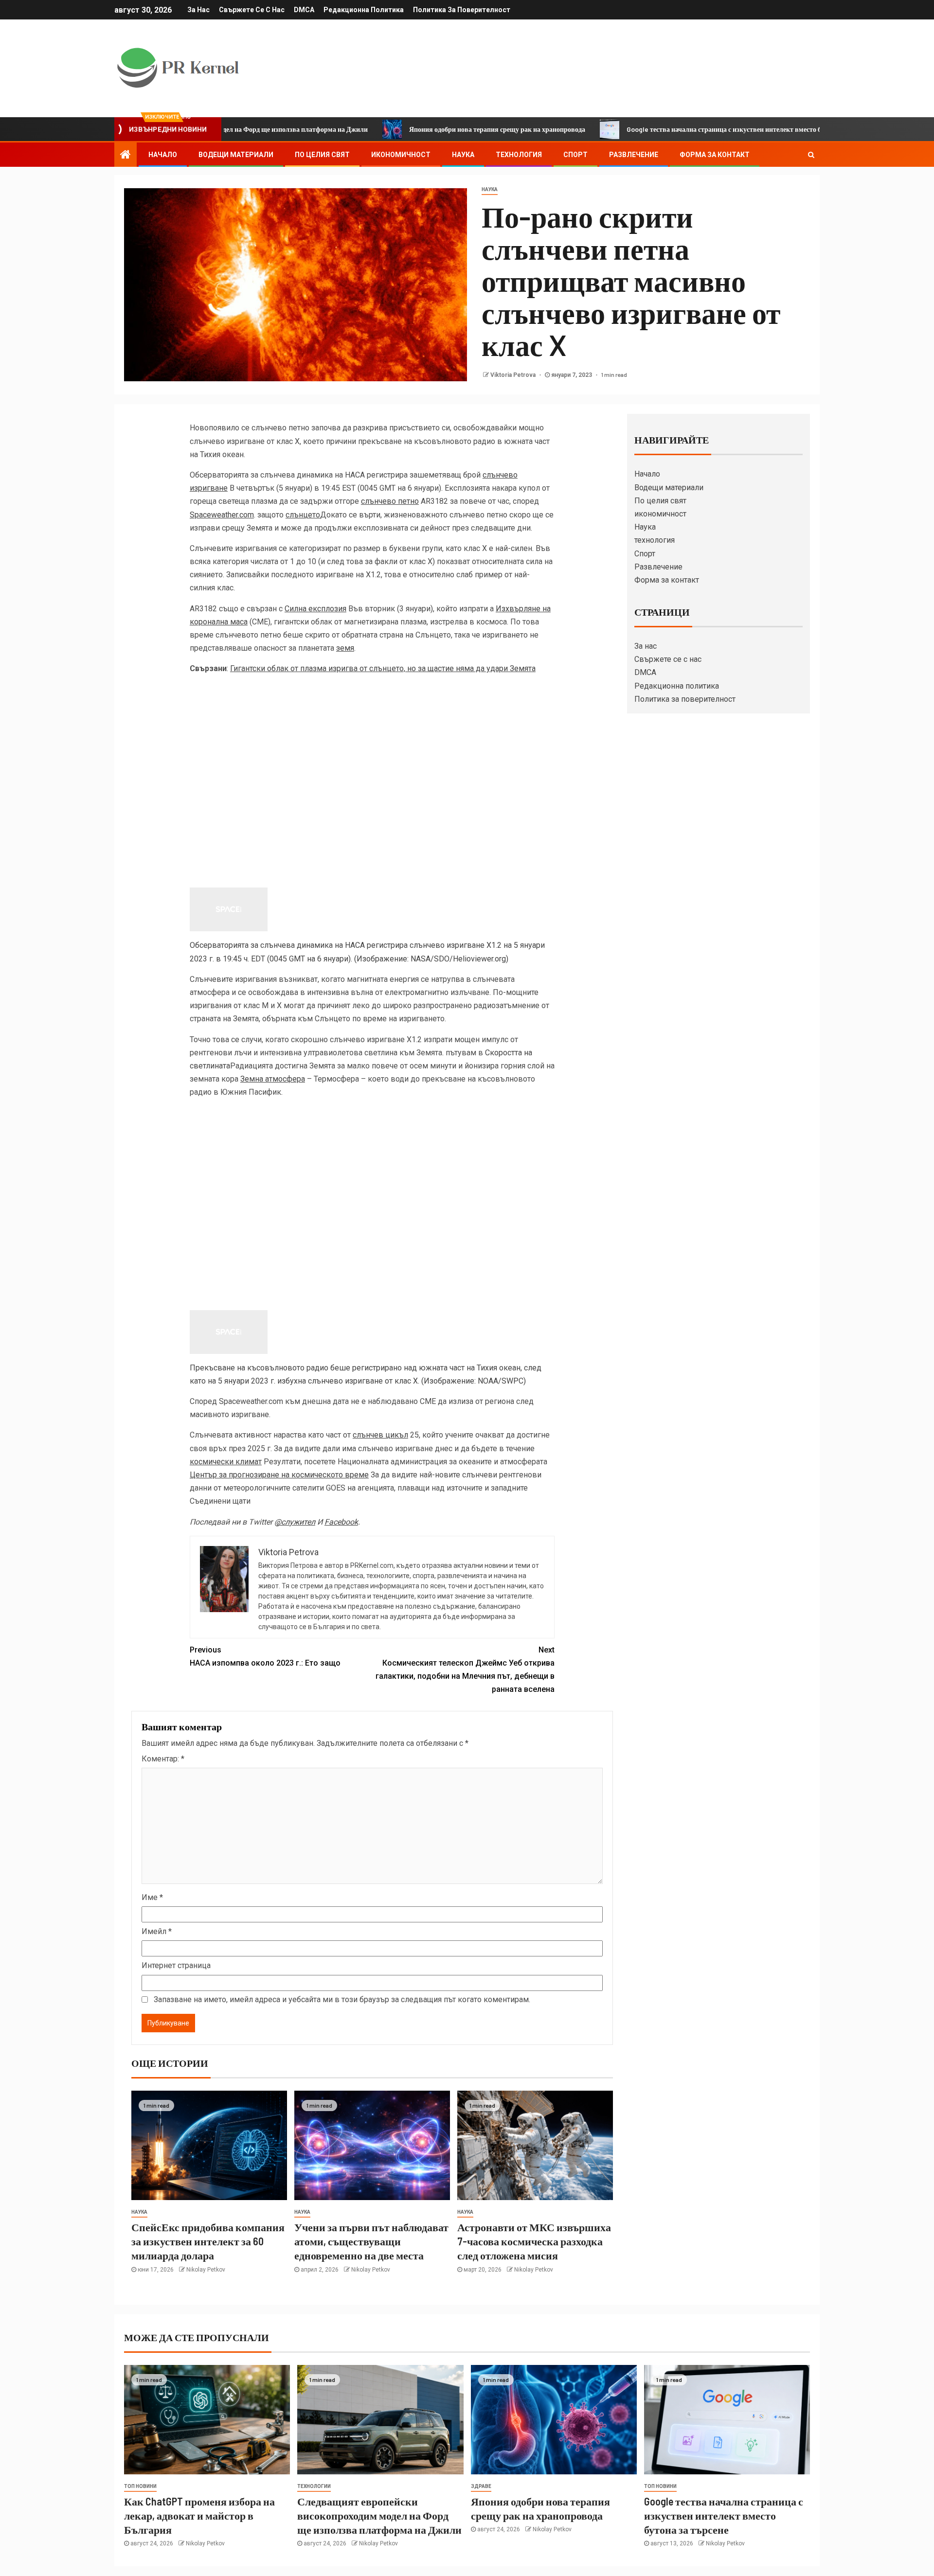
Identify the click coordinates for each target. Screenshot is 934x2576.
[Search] (811, 155)
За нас (198, 10)
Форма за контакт (715, 155)
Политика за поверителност (462, 10)
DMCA (304, 10)
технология (519, 155)
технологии (314, 2486)
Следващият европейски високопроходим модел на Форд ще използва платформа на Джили (379, 2515)
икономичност (401, 155)
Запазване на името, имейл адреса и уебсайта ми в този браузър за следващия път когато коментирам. (342, 1999)
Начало (163, 155)
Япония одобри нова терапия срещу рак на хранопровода (418, 129)
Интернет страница (176, 1965)
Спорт (575, 155)
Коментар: (163, 1759)
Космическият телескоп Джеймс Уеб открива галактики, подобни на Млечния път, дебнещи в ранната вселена (465, 1670)
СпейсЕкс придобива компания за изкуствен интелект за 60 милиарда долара (208, 2241)
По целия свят (322, 155)
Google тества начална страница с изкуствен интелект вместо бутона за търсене (670, 129)
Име (152, 1897)
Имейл (157, 1931)
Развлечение (634, 155)
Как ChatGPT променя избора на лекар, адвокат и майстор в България (199, 2515)
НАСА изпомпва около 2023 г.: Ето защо (265, 1656)
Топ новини (140, 2486)
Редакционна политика (364, 10)
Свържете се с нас (252, 10)
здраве (481, 2486)
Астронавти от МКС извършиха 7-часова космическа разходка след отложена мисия (534, 2241)
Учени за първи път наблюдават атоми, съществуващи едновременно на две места (371, 2241)
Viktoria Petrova (514, 375)
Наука (463, 155)
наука (490, 189)
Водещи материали (236, 155)
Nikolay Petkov (206, 2270)
